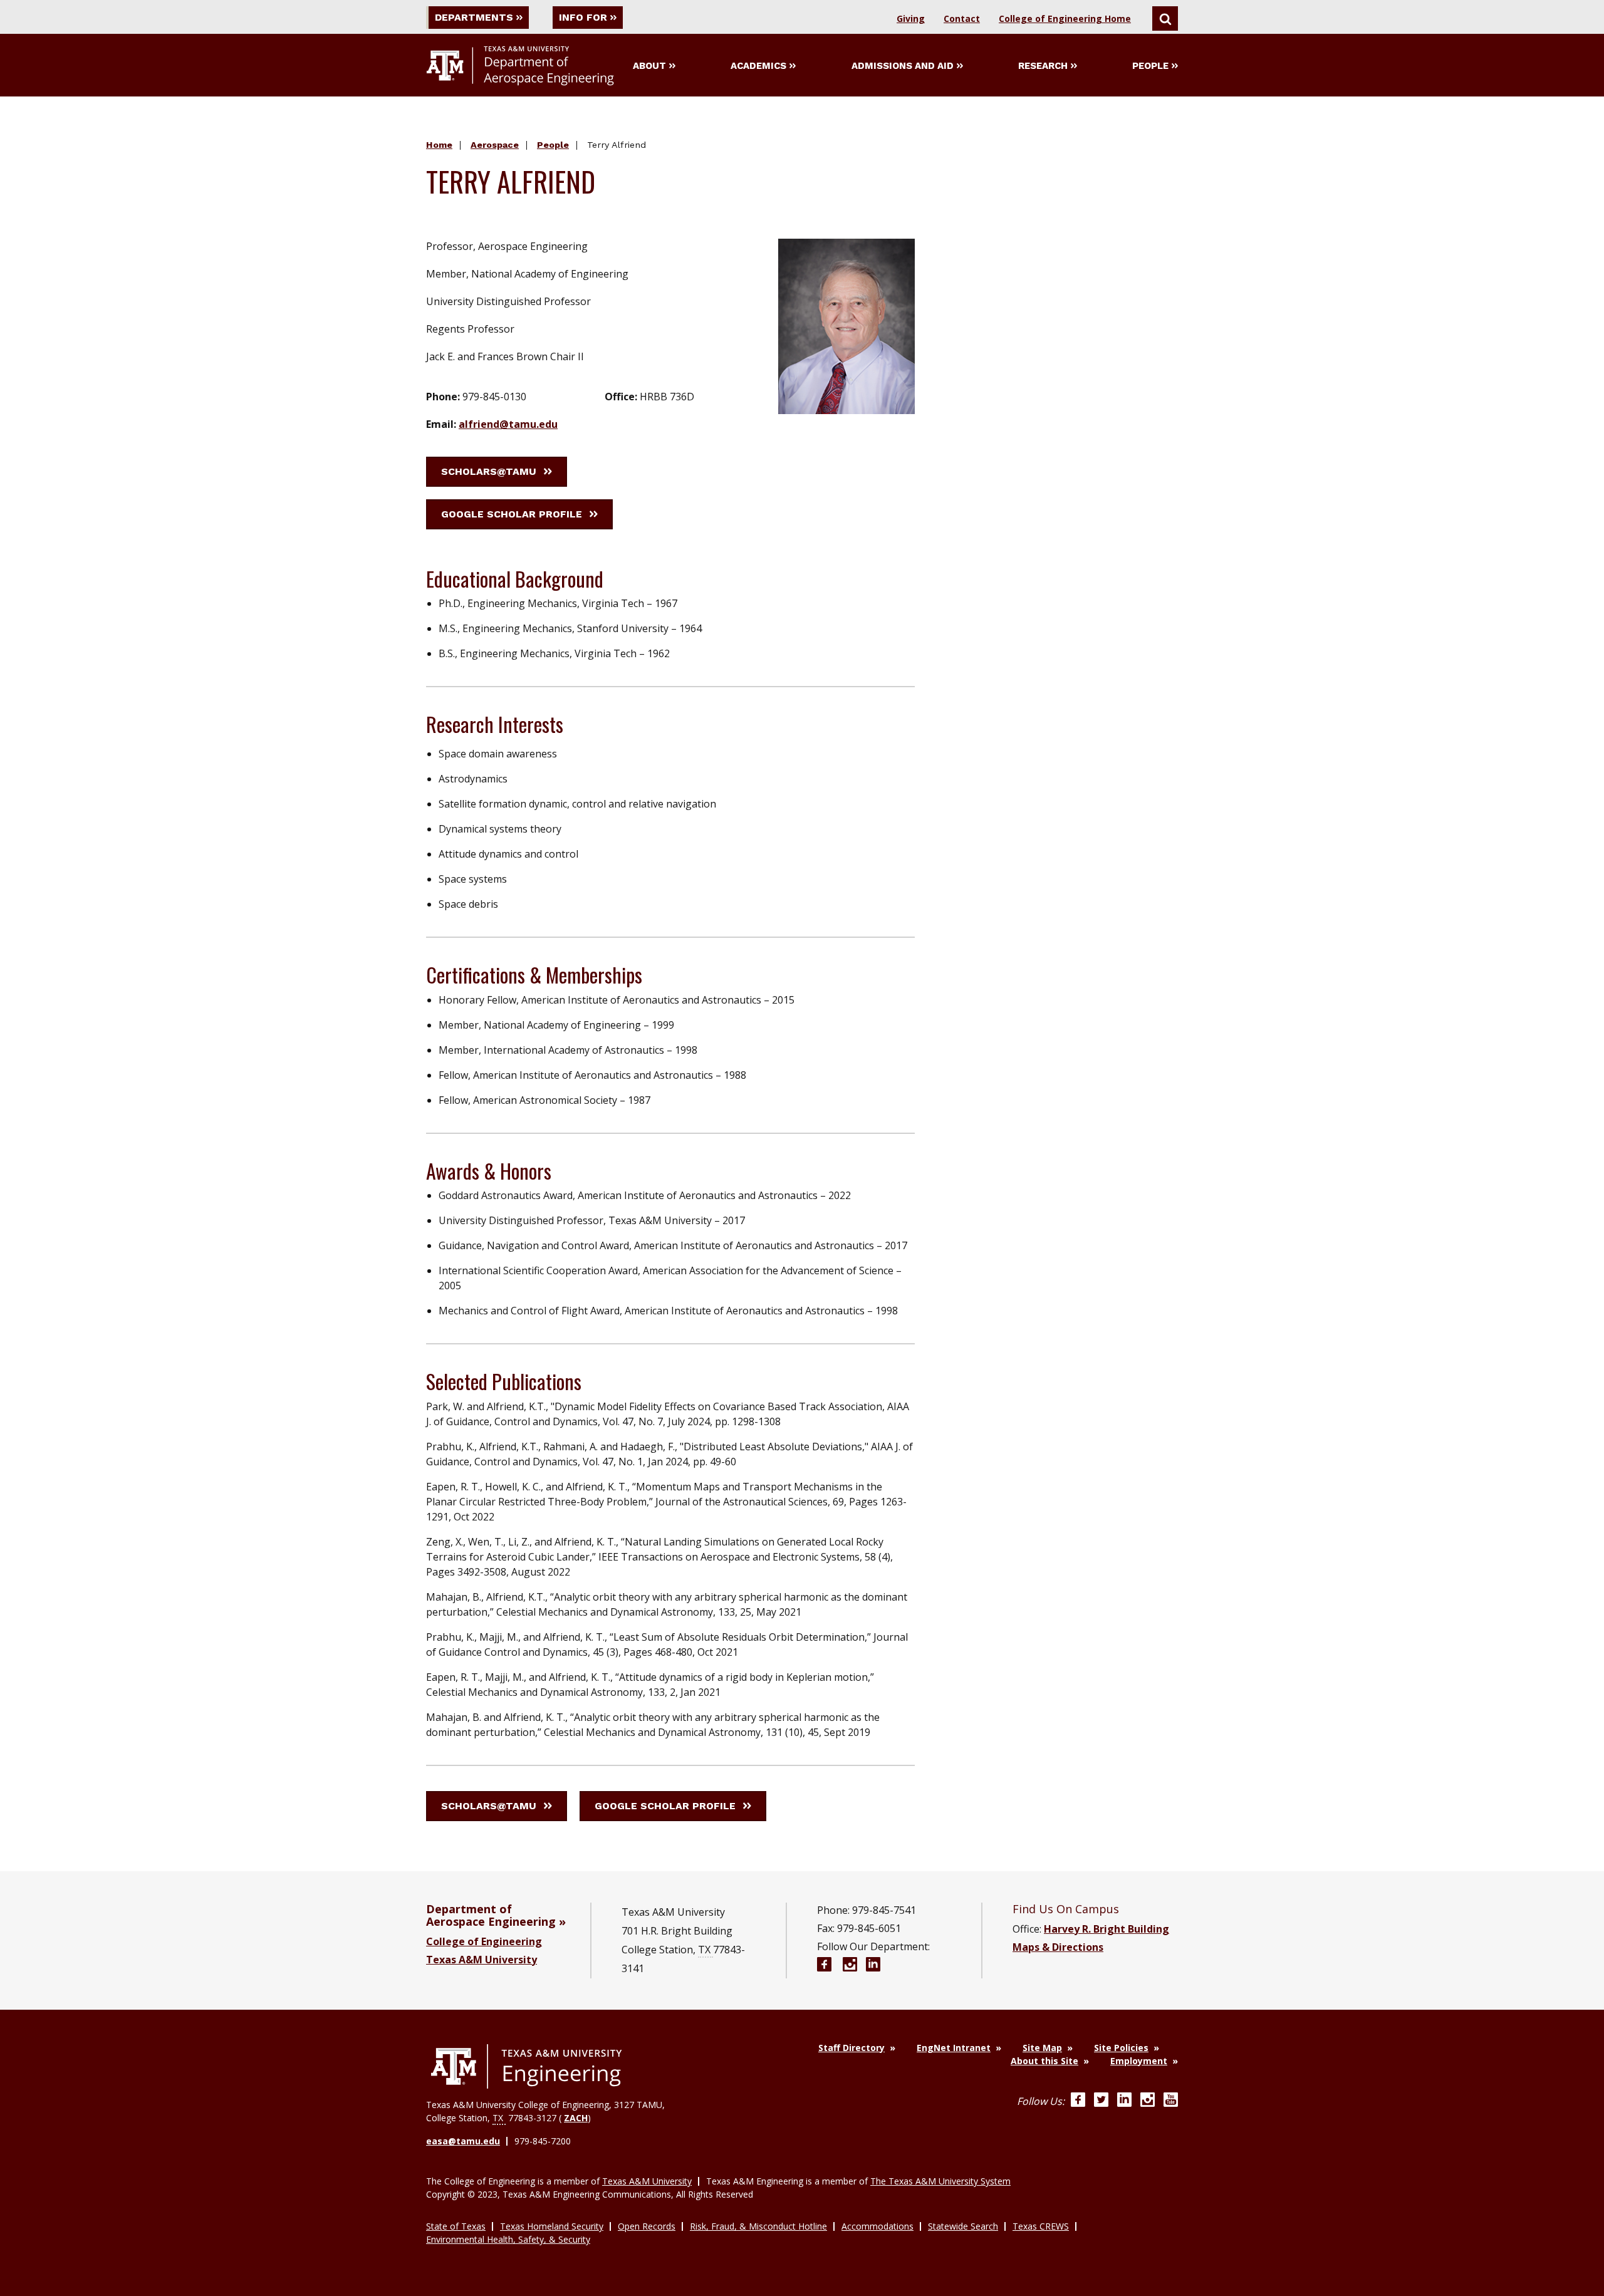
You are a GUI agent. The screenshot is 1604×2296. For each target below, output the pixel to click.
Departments (474, 17)
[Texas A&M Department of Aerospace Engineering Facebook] (824, 1966)
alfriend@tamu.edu (508, 424)
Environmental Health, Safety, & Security (508, 2239)
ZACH (576, 2118)
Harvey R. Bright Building (1107, 1929)
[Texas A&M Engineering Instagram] (1148, 2101)
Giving (911, 18)
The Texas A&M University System (940, 2181)
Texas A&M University (482, 1960)
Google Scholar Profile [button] (512, 514)
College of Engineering (484, 1941)
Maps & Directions (1058, 1947)
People (1150, 66)
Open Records (647, 2226)
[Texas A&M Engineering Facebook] (1078, 2101)
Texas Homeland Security (552, 2226)
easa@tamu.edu (463, 2141)
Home (439, 145)
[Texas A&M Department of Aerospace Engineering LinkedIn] (873, 1966)
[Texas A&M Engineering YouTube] (1171, 2101)
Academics (758, 66)
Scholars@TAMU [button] (489, 471)
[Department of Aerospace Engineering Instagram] (850, 1966)
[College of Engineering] (526, 2067)
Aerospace (495, 145)
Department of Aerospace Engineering (491, 1915)
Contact (962, 18)
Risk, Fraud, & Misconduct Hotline (758, 2226)
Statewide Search (963, 2226)
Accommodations (878, 2226)
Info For (583, 17)
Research (1043, 66)
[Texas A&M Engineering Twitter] (1101, 2101)
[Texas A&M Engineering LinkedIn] (1124, 2101)
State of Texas (456, 2226)
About (649, 66)
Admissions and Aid (903, 66)
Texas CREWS (1041, 2226)
